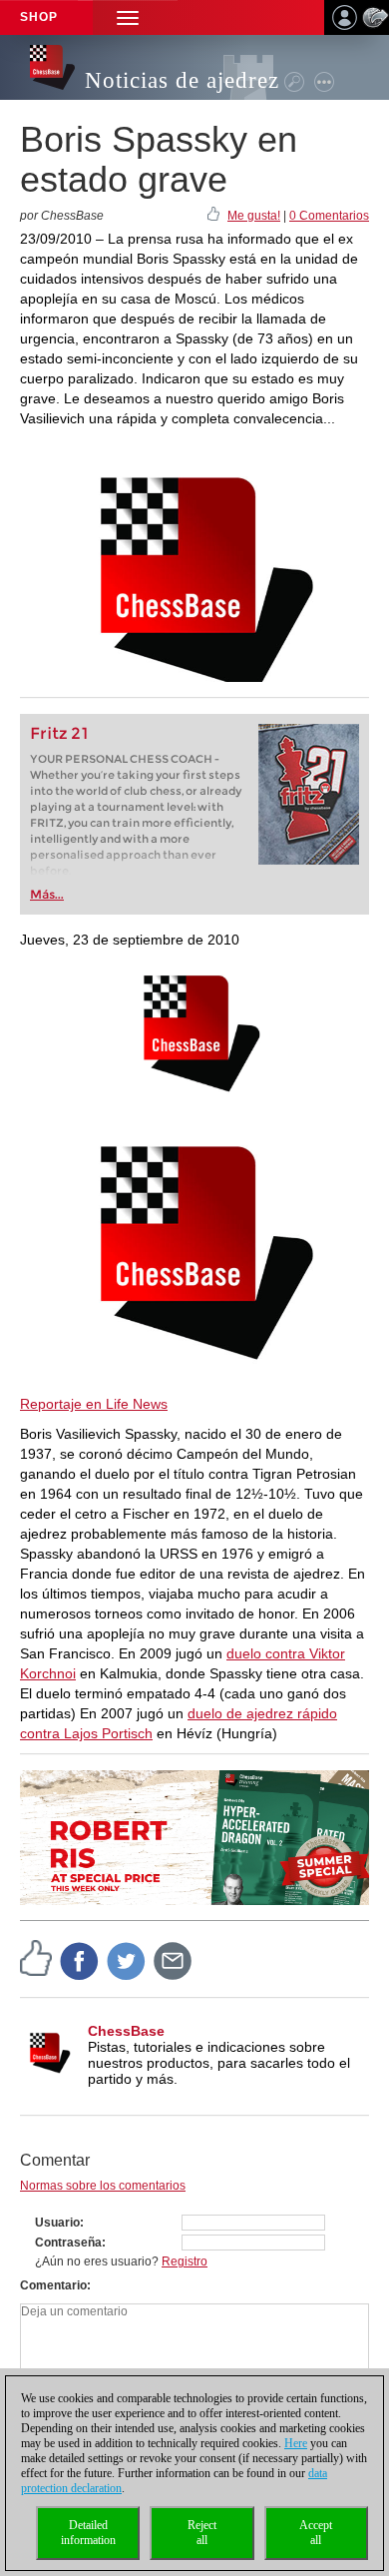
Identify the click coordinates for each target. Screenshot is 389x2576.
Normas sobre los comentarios (103, 2186)
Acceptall (316, 2533)
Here (296, 2443)
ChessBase (126, 2031)
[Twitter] (127, 1960)
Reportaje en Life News (94, 1404)
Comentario (53, 2285)
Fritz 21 (59, 733)
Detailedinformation (88, 2533)
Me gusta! (254, 216)
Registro (185, 2261)
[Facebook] (80, 1960)
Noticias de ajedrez (182, 80)
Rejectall (202, 2533)
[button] (128, 17)
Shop (39, 17)
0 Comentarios (329, 216)
